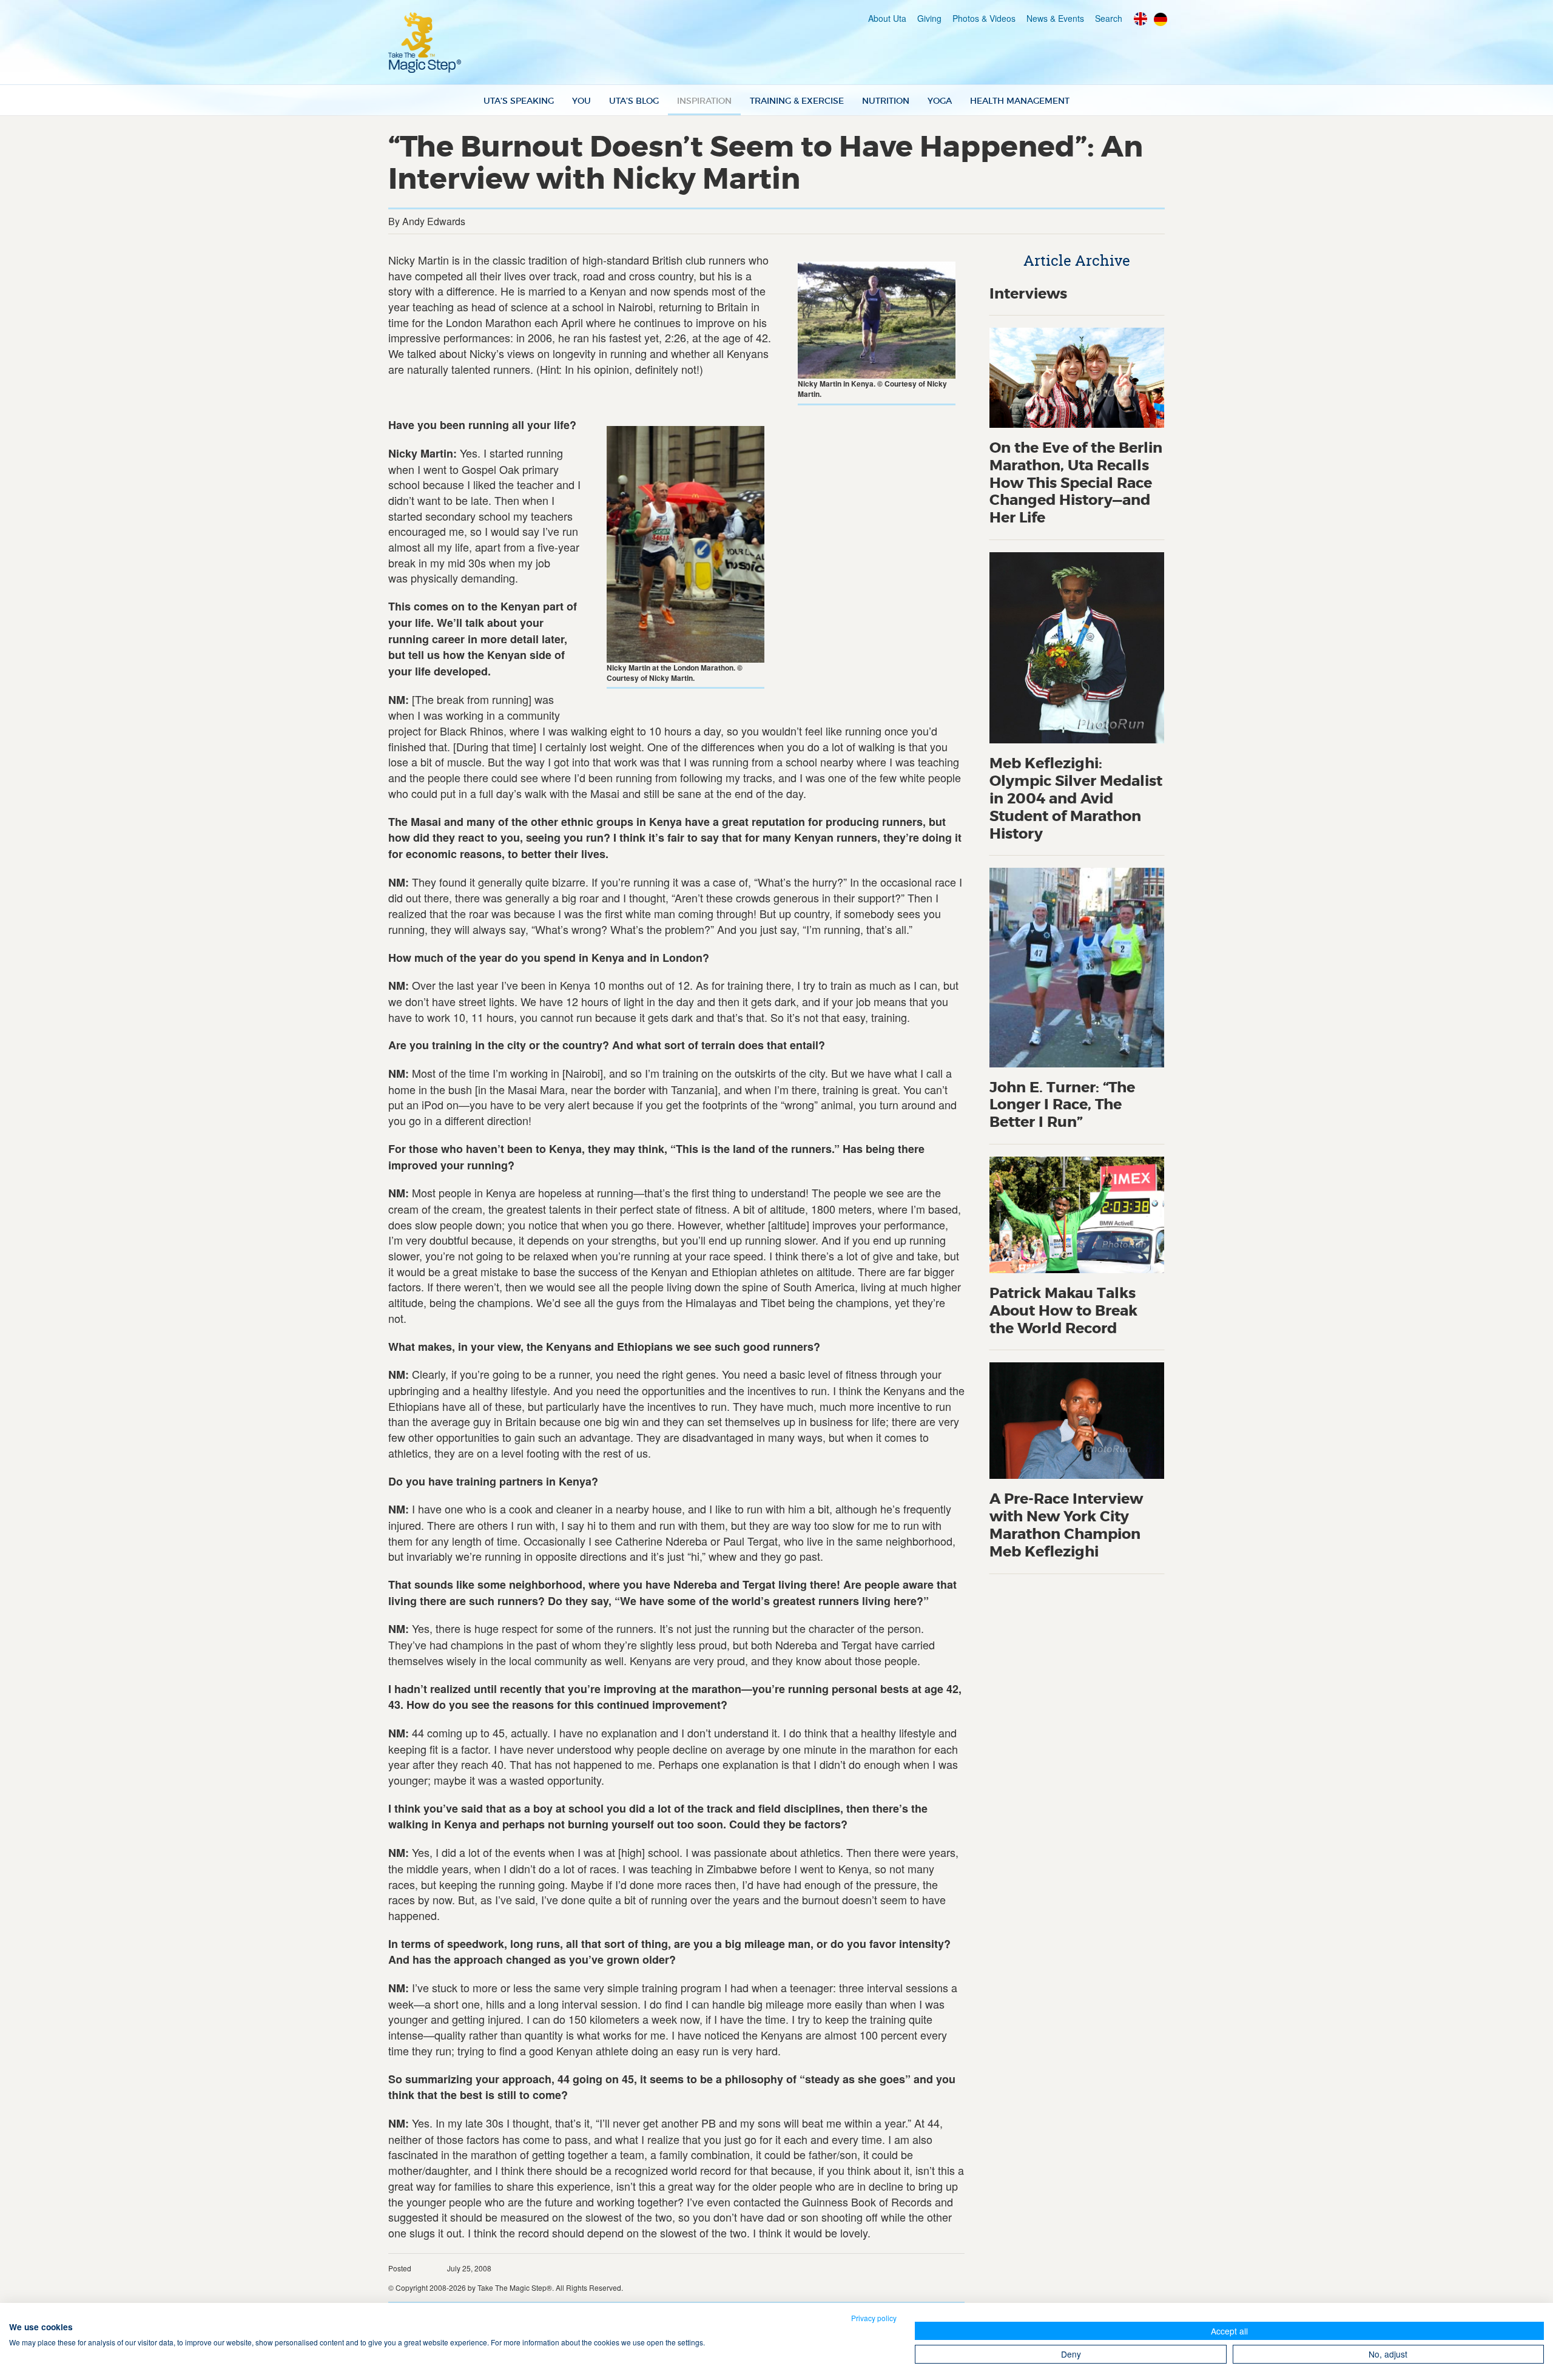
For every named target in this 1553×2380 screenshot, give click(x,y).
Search (1109, 18)
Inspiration (704, 101)
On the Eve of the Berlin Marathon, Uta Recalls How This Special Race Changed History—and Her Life (1076, 483)
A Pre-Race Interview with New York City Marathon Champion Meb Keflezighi (1066, 1525)
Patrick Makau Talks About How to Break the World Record (1063, 1311)
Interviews (1028, 294)
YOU (581, 101)
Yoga (940, 101)
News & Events (1055, 18)
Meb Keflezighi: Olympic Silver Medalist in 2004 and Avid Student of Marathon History (1076, 799)
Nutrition (886, 101)
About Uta (887, 18)
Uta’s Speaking (519, 101)
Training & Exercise (797, 101)
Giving (929, 18)
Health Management (1020, 101)
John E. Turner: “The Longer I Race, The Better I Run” (1062, 1105)
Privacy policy (874, 2318)
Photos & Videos (984, 18)
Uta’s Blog (634, 101)
